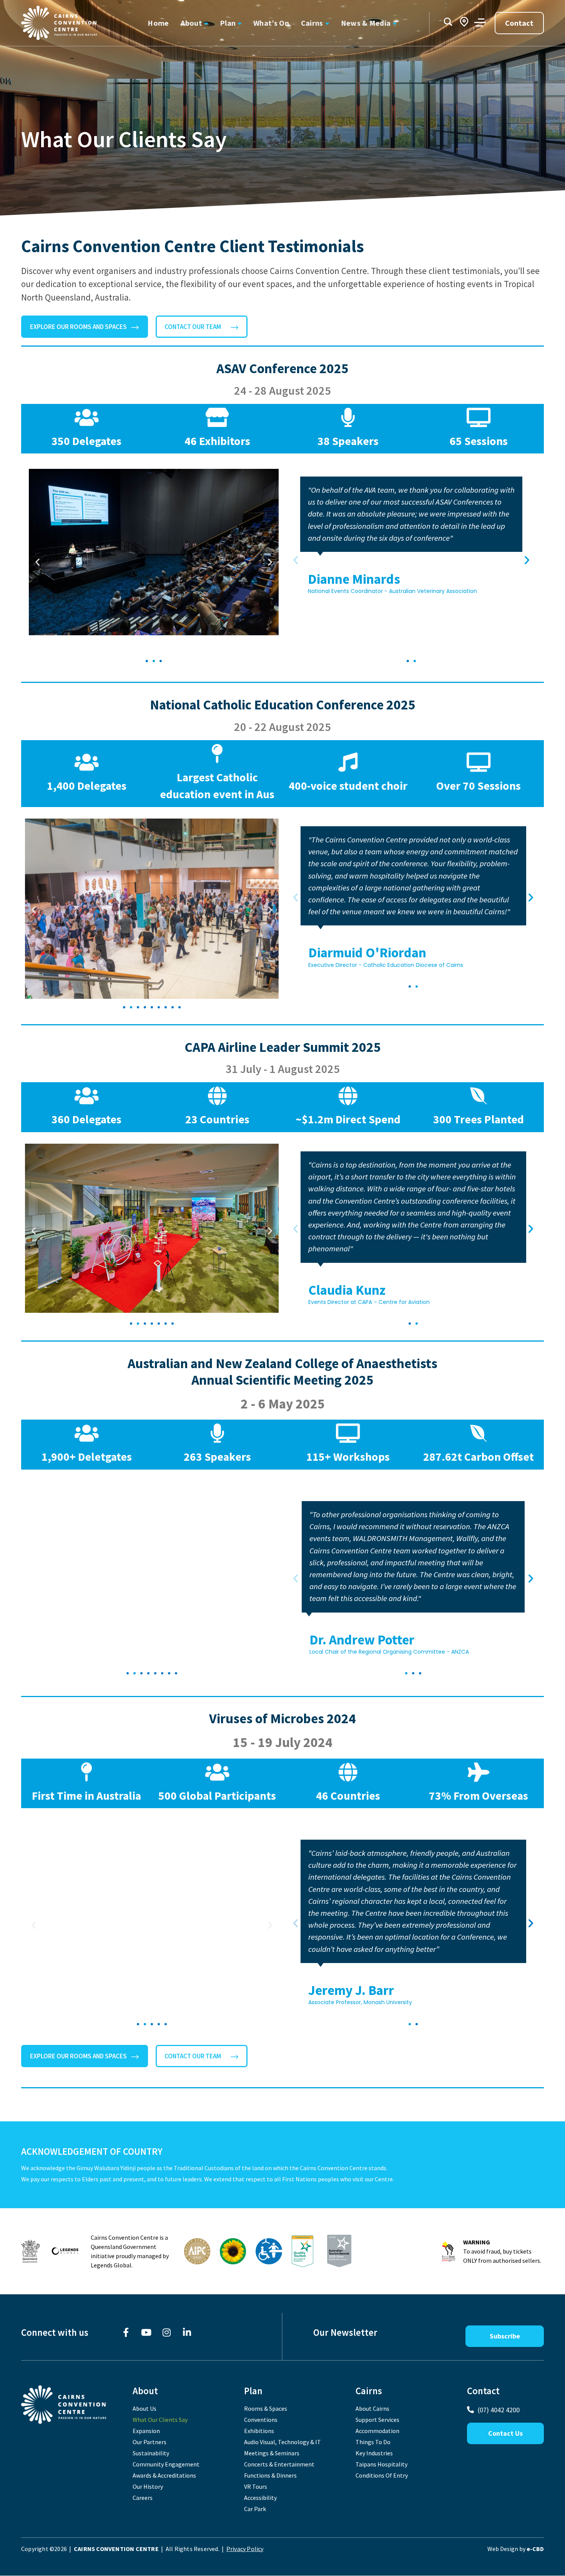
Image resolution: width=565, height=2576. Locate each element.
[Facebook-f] (126, 2333)
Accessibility (260, 2498)
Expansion (146, 2431)
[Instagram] (167, 2333)
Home (158, 23)
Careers (143, 2498)
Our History (148, 2486)
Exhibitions (259, 2431)
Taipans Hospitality (381, 2464)
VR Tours (256, 2486)
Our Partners (150, 2442)
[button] (37, 562)
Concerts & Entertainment (279, 2464)
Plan (228, 23)
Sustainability (151, 2453)
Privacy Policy (245, 2549)
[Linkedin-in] (187, 2333)
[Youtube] (146, 2333)
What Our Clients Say (160, 2420)
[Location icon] (464, 22)
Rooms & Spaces (266, 2408)
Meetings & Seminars (272, 2453)
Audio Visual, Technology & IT (282, 2442)
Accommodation (377, 2431)
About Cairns (372, 2408)
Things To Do (373, 2442)
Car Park (255, 2509)
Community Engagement (166, 2464)
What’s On (271, 23)
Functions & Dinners (270, 2475)
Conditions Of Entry (382, 2475)
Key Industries (374, 2453)
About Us (145, 2408)
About (191, 23)
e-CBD (535, 2549)
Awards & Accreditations (164, 2475)
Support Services (377, 2420)
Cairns (312, 23)
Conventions (261, 2420)
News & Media (366, 23)
